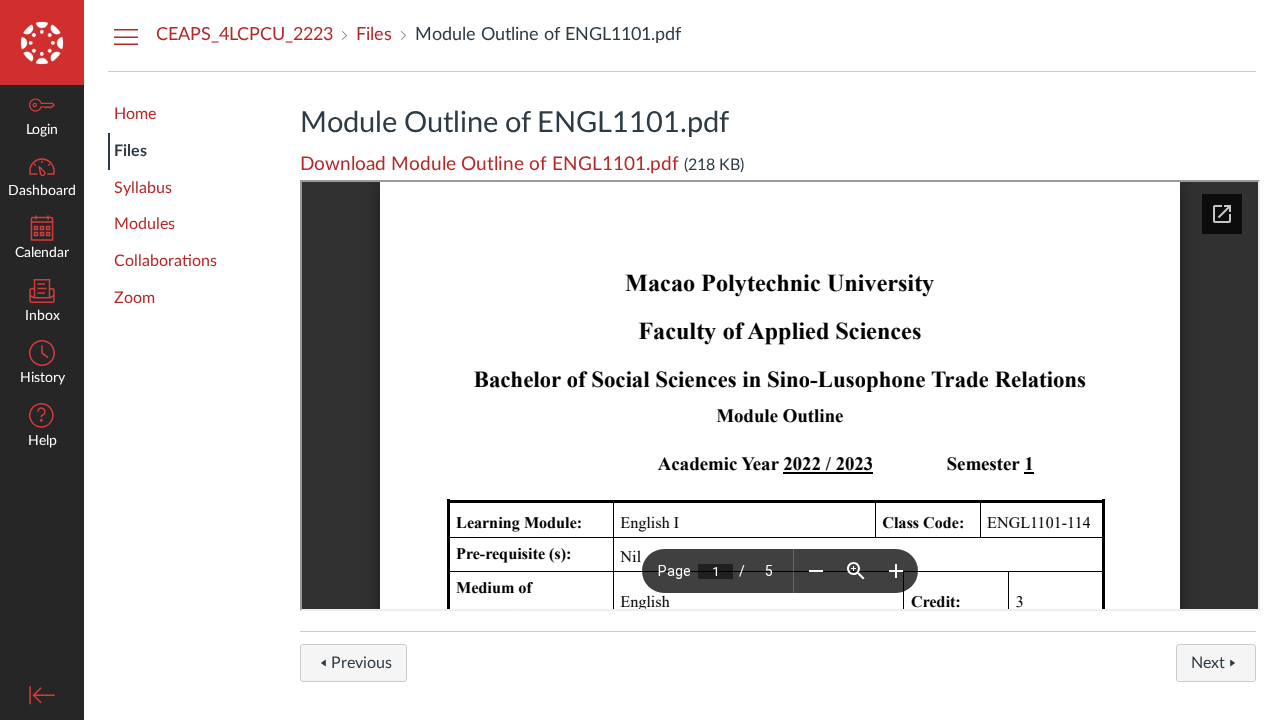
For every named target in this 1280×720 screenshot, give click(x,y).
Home (135, 114)
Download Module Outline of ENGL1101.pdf (489, 164)
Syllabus (143, 188)
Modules (144, 224)
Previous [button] (361, 663)
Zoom (134, 298)
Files (130, 151)
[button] (42, 427)
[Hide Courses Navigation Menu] (126, 36)
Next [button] (1208, 663)
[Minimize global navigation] (42, 695)
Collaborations (165, 261)
